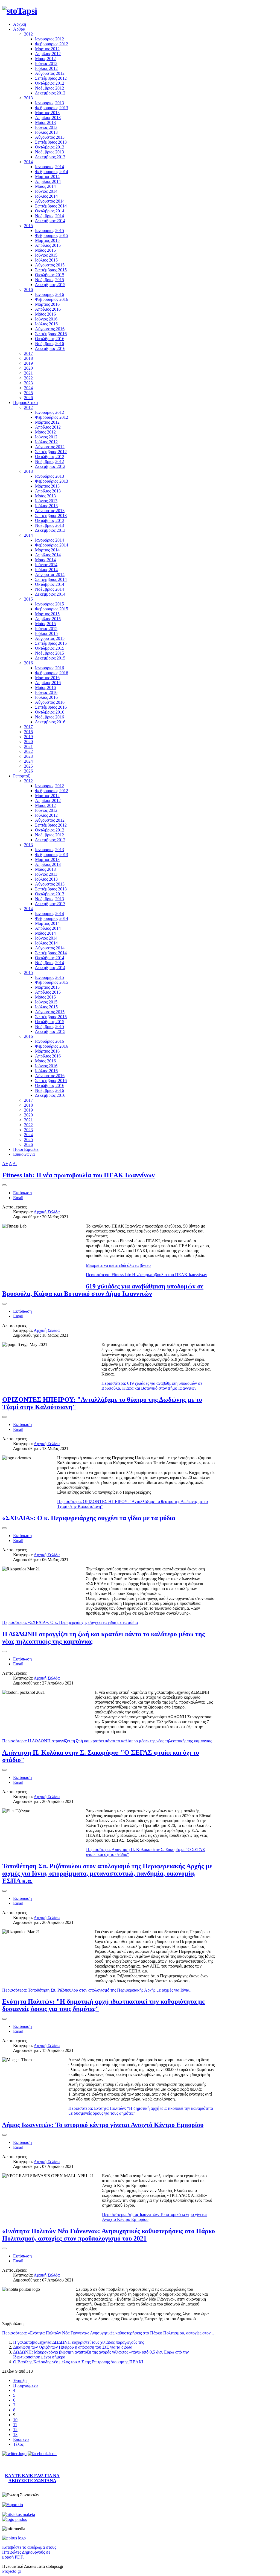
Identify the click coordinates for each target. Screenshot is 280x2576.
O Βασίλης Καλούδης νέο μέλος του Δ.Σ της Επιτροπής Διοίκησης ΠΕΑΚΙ (78, 2362)
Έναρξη (20, 2380)
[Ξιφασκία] (13, 2505)
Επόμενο (21, 2439)
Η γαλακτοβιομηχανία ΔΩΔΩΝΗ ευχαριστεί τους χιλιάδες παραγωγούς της (78, 2342)
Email (18, 1198)
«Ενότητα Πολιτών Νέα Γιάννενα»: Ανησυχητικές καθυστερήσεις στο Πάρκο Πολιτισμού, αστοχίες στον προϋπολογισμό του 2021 (109, 2235)
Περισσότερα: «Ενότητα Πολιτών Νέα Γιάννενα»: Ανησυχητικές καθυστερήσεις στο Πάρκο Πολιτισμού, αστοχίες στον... (108, 2333)
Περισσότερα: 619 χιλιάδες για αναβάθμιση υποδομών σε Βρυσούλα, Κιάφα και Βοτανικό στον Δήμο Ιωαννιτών (152, 1386)
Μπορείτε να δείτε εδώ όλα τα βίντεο (118, 1265)
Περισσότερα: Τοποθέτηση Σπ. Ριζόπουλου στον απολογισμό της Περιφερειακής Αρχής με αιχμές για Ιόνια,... (98, 1990)
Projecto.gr (12, 2571)
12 (15, 2430)
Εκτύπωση (22, 1193)
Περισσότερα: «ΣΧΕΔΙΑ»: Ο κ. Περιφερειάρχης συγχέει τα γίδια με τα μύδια (70, 1622)
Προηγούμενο (25, 2385)
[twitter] (14, 2454)
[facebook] (42, 2454)
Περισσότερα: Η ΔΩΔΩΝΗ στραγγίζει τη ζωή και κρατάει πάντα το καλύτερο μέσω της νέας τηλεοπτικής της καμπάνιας (107, 1741)
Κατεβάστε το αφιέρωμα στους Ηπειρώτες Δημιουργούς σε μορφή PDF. (29, 2552)
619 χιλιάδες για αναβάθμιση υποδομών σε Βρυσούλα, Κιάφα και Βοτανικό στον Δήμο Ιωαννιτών (103, 1290)
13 (15, 2434)
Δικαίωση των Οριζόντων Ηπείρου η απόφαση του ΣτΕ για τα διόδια (73, 2347)
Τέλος (18, 2444)
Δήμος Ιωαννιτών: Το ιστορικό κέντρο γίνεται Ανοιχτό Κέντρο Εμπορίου (103, 2125)
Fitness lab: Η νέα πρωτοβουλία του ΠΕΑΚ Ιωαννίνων (78, 1175)
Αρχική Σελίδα (47, 1212)
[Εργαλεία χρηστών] (4, 1185)
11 (15, 2425)
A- (15, 1164)
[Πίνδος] (14, 2519)
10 (15, 2420)
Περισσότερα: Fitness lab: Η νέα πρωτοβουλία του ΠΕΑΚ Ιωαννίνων (146, 1275)
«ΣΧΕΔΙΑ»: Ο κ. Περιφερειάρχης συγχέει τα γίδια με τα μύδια (89, 1518)
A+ (5, 1164)
